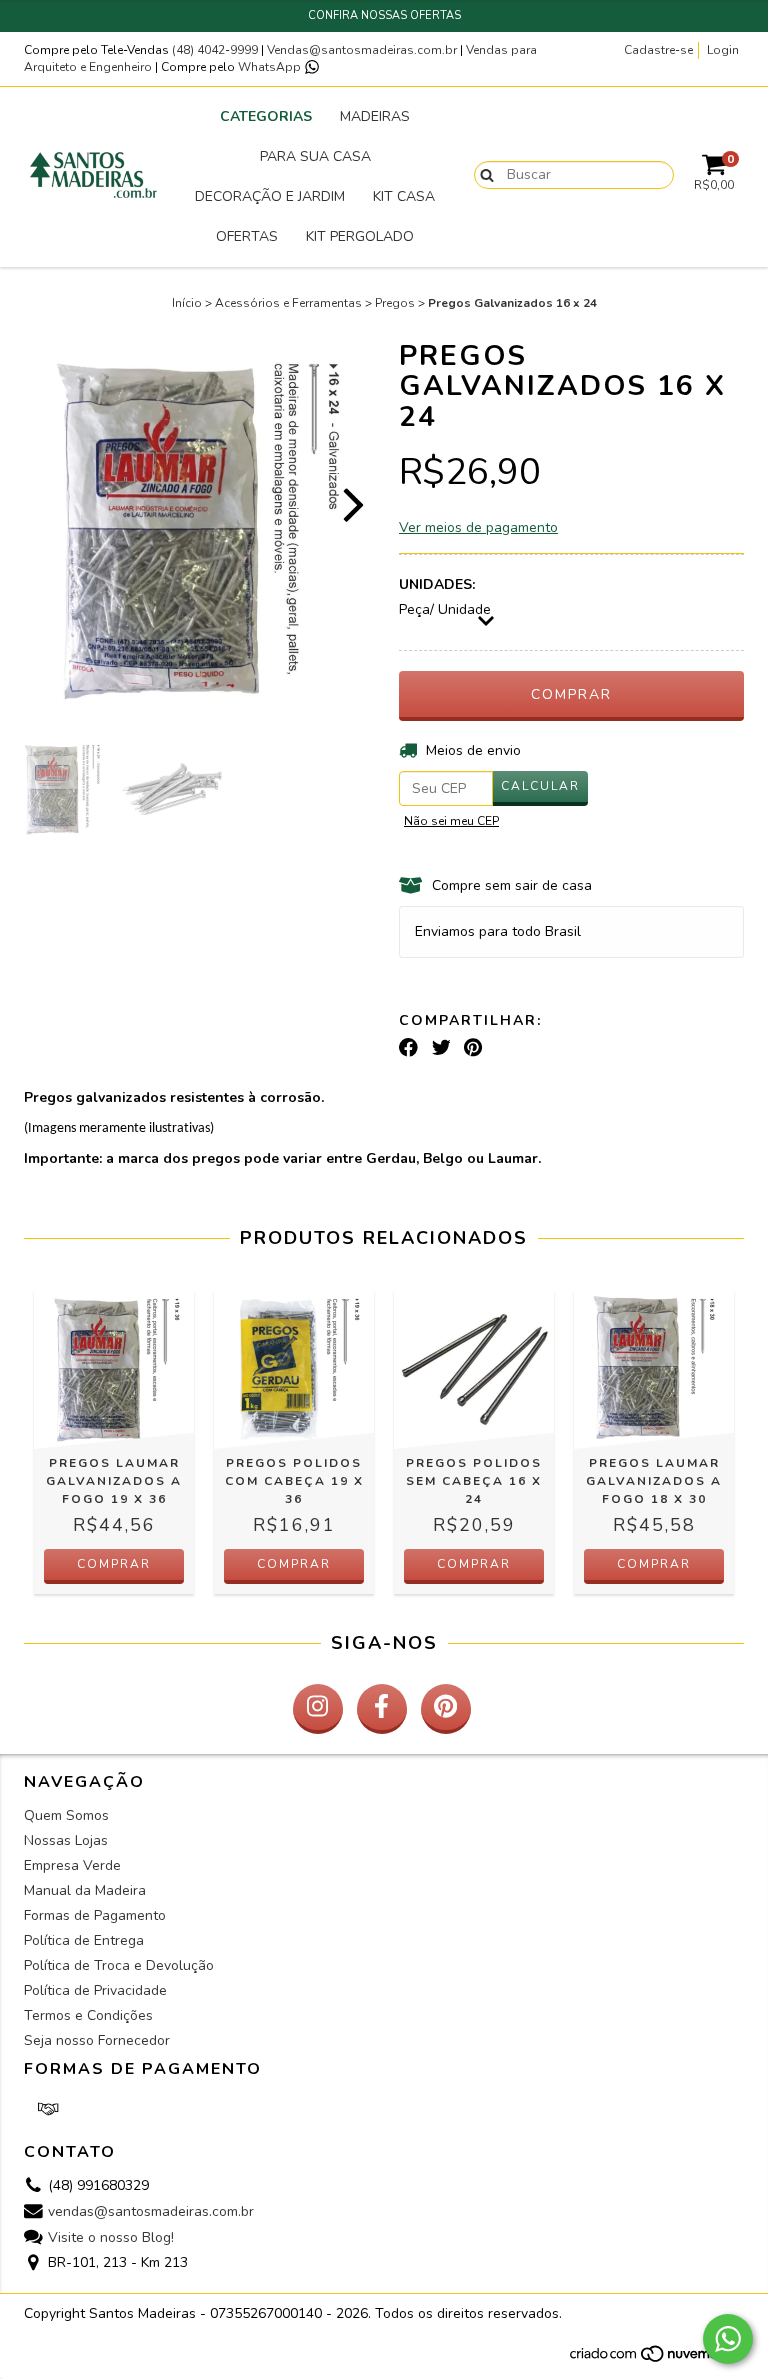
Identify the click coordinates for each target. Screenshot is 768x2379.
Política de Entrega (84, 1940)
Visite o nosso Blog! (111, 2237)
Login (723, 50)
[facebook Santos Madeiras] (382, 1709)
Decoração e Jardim (270, 196)
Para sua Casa (315, 156)
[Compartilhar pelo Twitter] (441, 1048)
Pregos (395, 303)
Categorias (266, 116)
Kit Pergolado (360, 236)
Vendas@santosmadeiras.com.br (362, 50)
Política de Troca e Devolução (119, 1965)
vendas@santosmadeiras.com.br (151, 2211)
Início (187, 303)
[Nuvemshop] (656, 2360)
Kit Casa (404, 196)
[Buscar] (482, 174)
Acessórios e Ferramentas (288, 303)
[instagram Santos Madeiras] (318, 1709)
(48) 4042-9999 (216, 50)
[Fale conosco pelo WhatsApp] (728, 2339)
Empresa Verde (72, 1865)
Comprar (114, 1564)
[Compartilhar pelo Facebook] (408, 1048)
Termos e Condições (88, 2015)
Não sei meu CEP (451, 821)
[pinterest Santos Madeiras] (446, 1709)
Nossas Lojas (66, 1840)
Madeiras (375, 116)
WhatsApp (271, 67)
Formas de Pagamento (95, 1915)
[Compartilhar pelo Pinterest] (473, 1048)
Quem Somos (66, 1815)
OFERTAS (247, 236)
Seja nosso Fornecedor (97, 2040)
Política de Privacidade (95, 1990)
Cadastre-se (658, 50)
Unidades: (437, 584)
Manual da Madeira (85, 1890)
